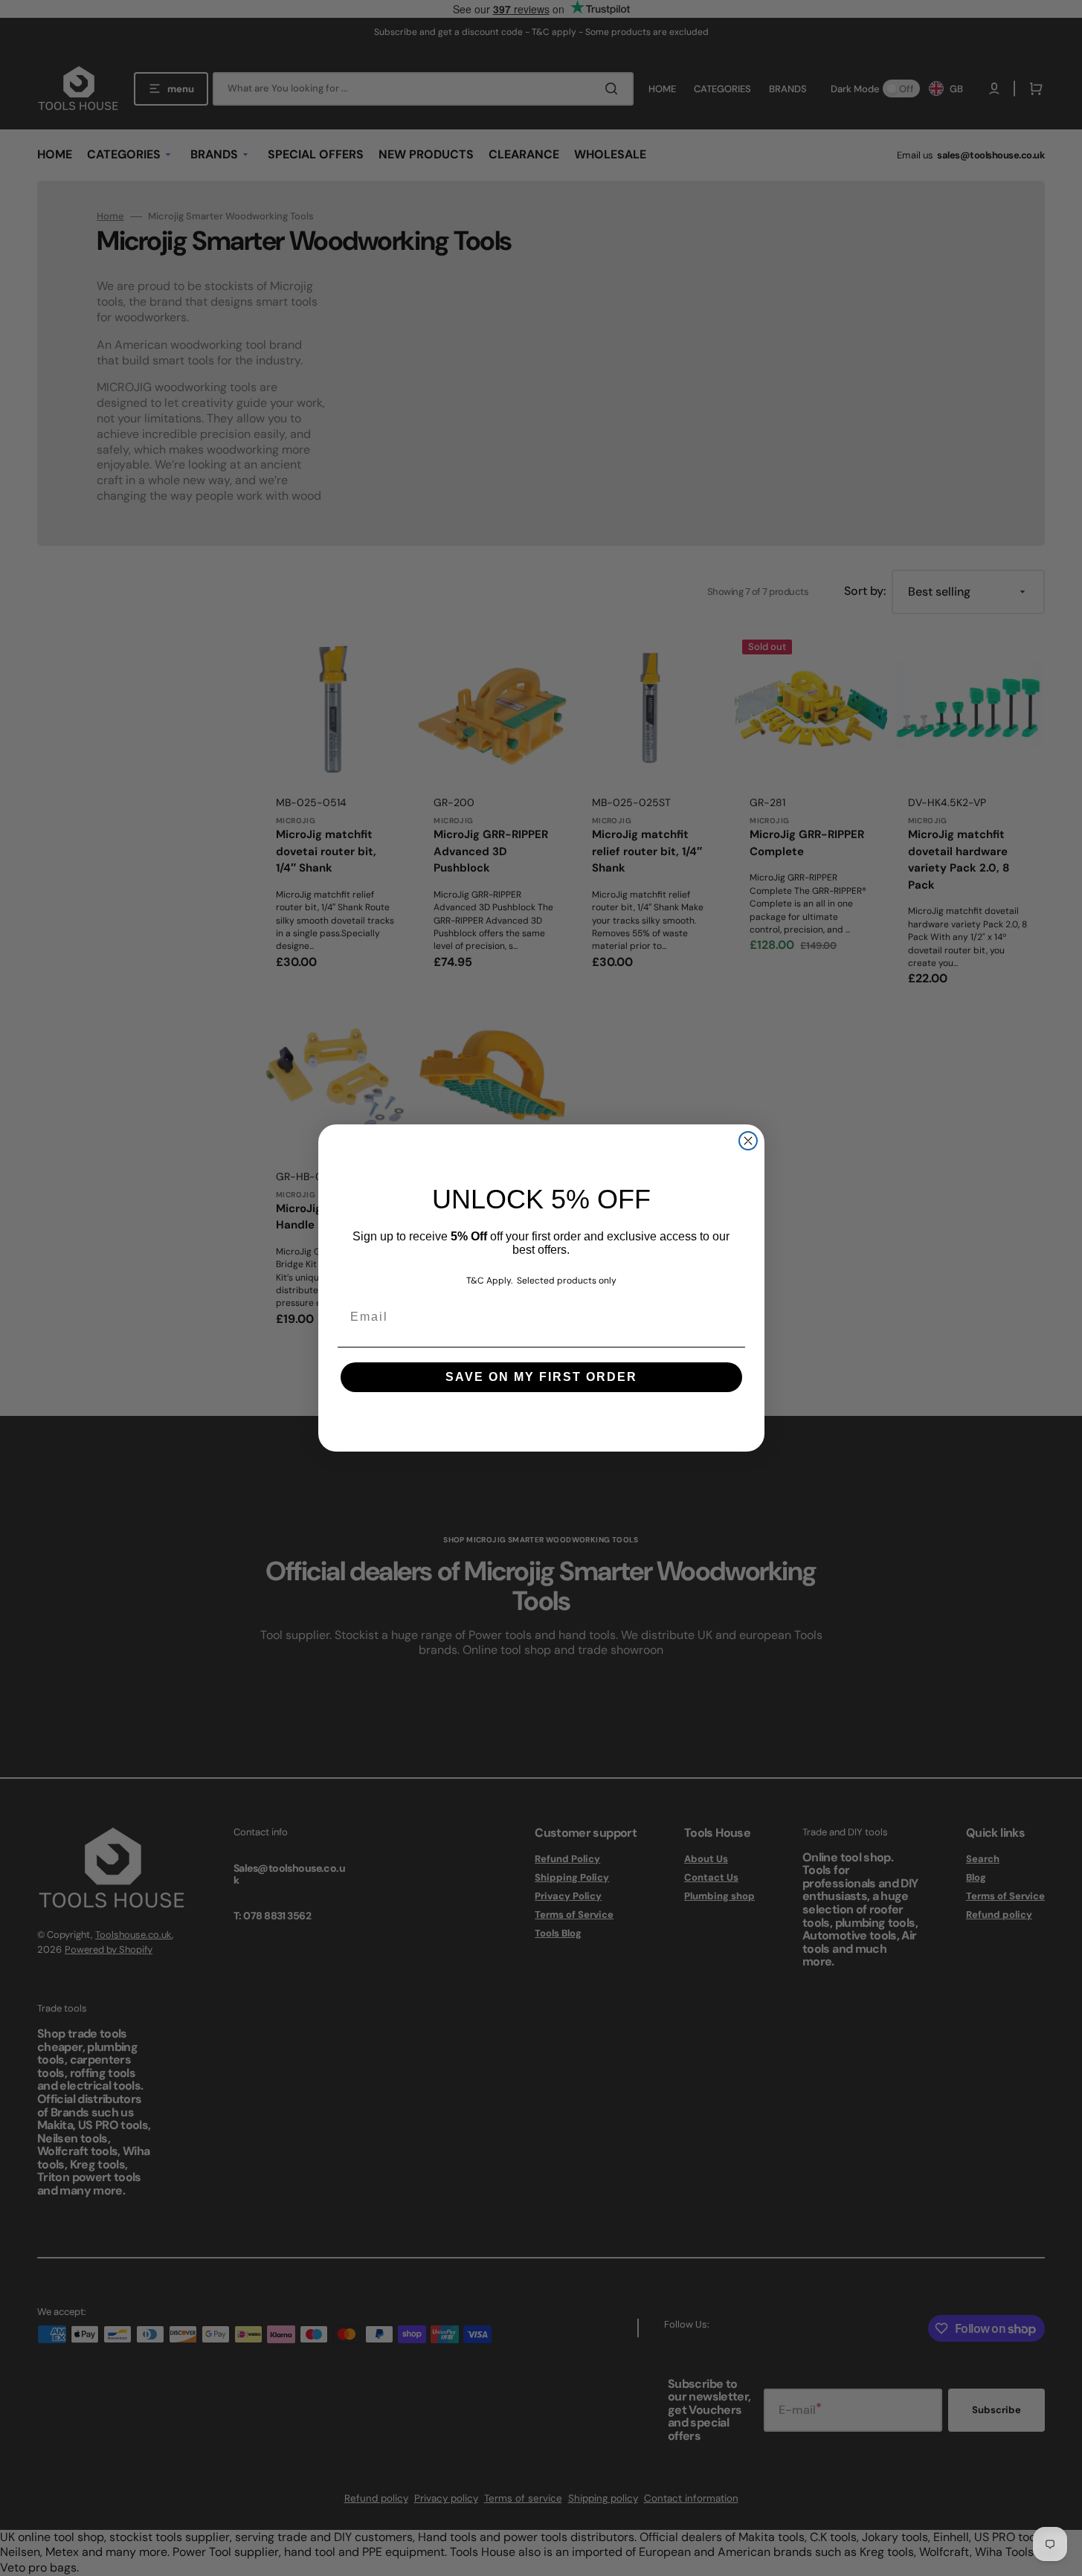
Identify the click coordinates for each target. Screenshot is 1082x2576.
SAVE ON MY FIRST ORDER (541, 1377)
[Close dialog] (748, 1141)
